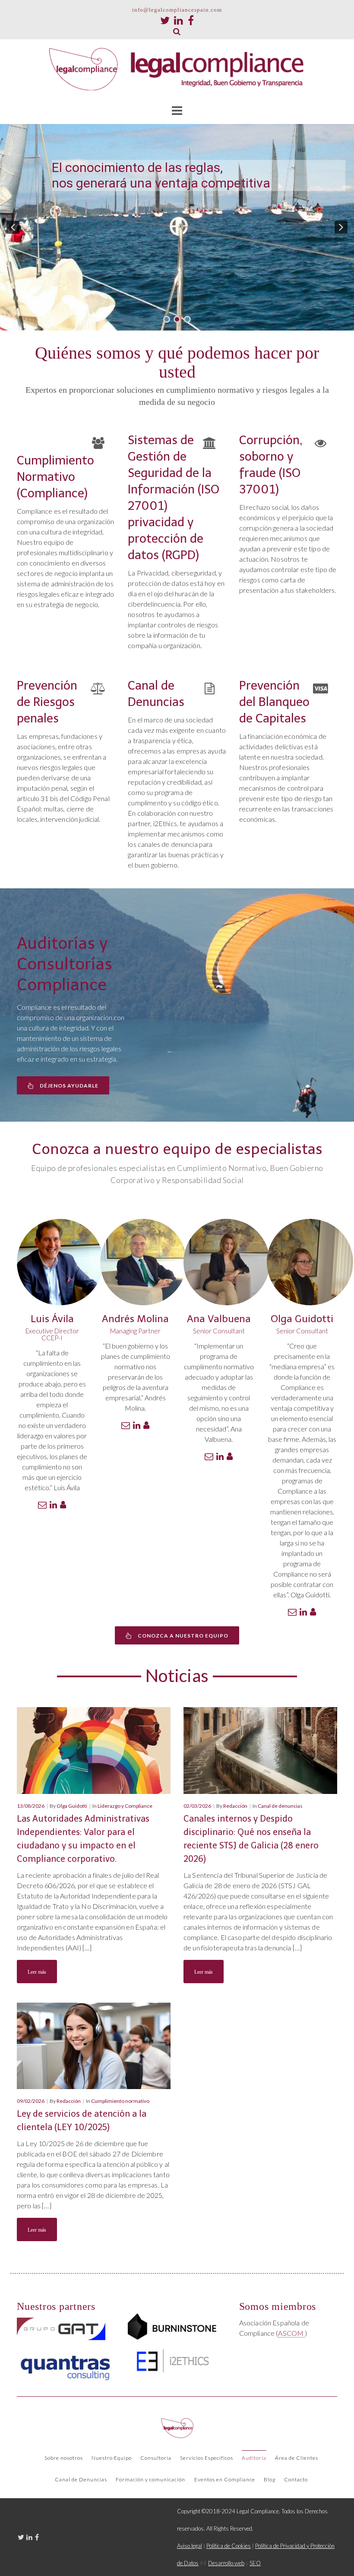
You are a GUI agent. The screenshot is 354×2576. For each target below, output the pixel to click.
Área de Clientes (297, 2458)
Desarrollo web (226, 2563)
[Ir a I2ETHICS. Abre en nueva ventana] (172, 2360)
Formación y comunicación (150, 2479)
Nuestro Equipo (112, 2458)
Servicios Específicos (207, 2458)
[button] (13, 227)
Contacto (296, 2479)
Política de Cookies (229, 2546)
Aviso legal (190, 2546)
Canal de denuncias (280, 1806)
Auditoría (254, 2458)
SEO (255, 2563)
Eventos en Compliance (225, 2479)
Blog (270, 2479)
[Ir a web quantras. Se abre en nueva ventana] (66, 2365)
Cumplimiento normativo (120, 2101)
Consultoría (156, 2458)
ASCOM (291, 2333)
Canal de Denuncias (81, 2479)
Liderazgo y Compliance (125, 1806)
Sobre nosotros (64, 2458)
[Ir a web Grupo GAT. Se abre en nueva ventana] (61, 2329)
